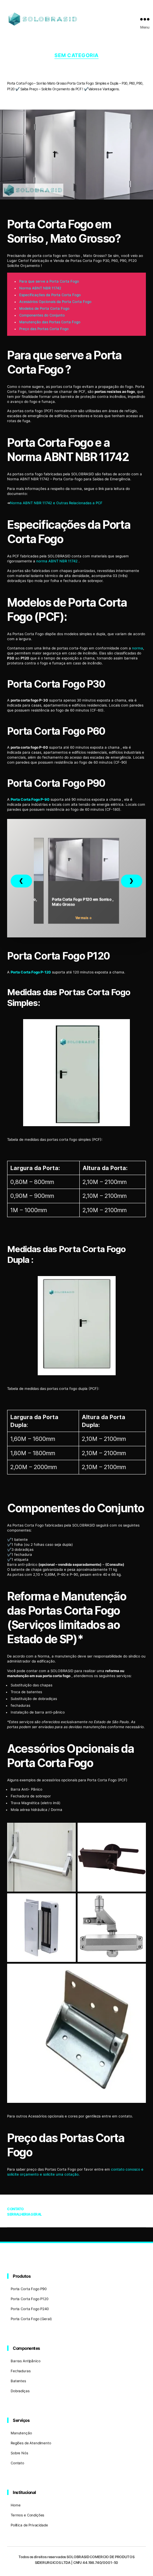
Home (15, 2505)
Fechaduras (21, 2371)
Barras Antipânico (25, 2361)
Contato (17, 2463)
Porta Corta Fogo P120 (30, 2299)
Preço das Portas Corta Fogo (44, 329)
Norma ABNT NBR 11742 (40, 288)
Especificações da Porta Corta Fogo (50, 295)
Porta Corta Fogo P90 (29, 2289)
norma (138, 648)
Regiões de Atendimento (31, 2443)
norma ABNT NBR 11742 (57, 561)
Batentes (18, 2381)
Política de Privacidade (29, 2525)
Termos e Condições (27, 2515)
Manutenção (21, 2433)
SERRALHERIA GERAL (25, 2214)
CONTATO (15, 2209)
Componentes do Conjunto (42, 315)
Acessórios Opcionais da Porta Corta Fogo (55, 302)
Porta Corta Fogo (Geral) (31, 2319)
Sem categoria (76, 55)
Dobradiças (20, 2391)
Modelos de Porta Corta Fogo (44, 308)
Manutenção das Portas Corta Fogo (50, 322)
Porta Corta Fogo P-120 (31, 972)
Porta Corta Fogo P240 (30, 2309)
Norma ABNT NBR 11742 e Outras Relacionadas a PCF (56, 503)
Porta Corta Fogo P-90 (30, 799)
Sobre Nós (19, 2453)
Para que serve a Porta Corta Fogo (49, 281)
